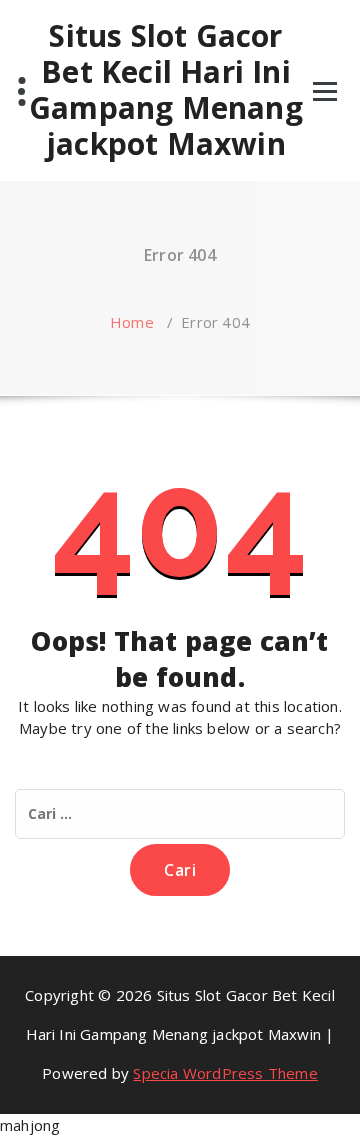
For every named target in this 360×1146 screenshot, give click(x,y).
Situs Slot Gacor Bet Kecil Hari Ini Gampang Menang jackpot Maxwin (166, 90)
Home (132, 322)
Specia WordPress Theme (225, 1073)
